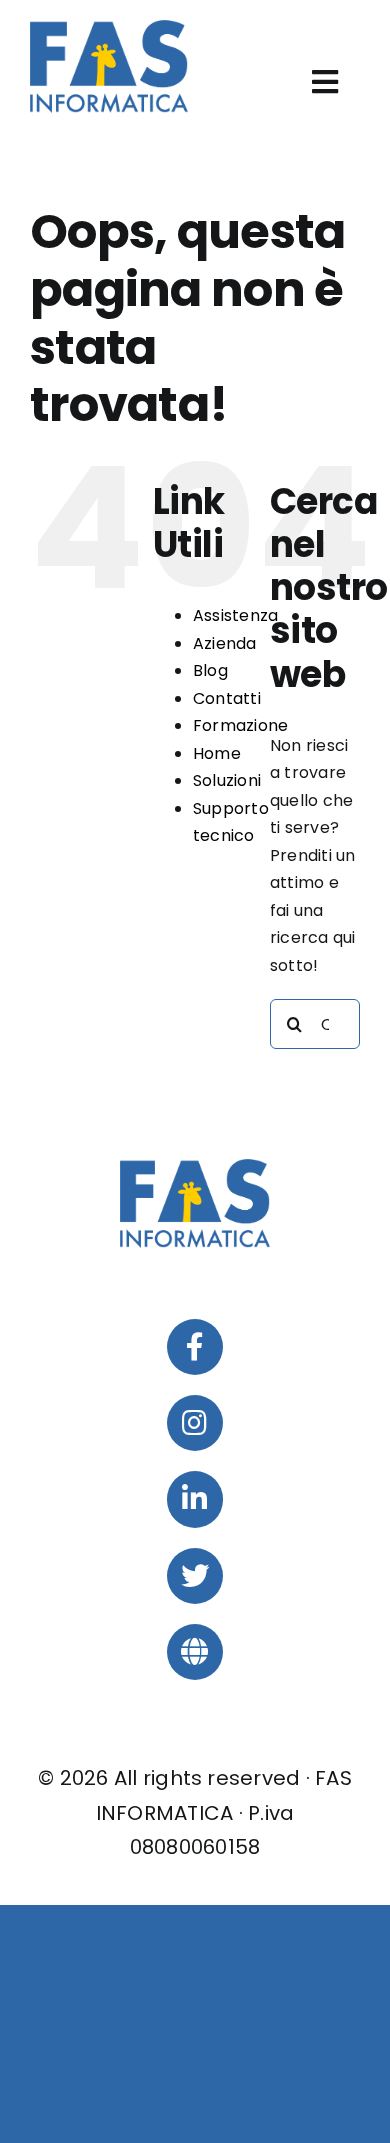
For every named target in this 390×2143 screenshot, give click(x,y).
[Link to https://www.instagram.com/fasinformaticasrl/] (195, 1423)
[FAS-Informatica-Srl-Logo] (109, 27)
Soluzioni (227, 780)
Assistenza (235, 615)
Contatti (227, 698)
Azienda (225, 643)
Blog (210, 670)
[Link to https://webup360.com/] (195, 1652)
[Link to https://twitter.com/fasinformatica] (195, 1576)
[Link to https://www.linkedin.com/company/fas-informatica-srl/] (195, 1499)
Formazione (240, 725)
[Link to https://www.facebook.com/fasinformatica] (195, 1347)
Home (217, 753)
